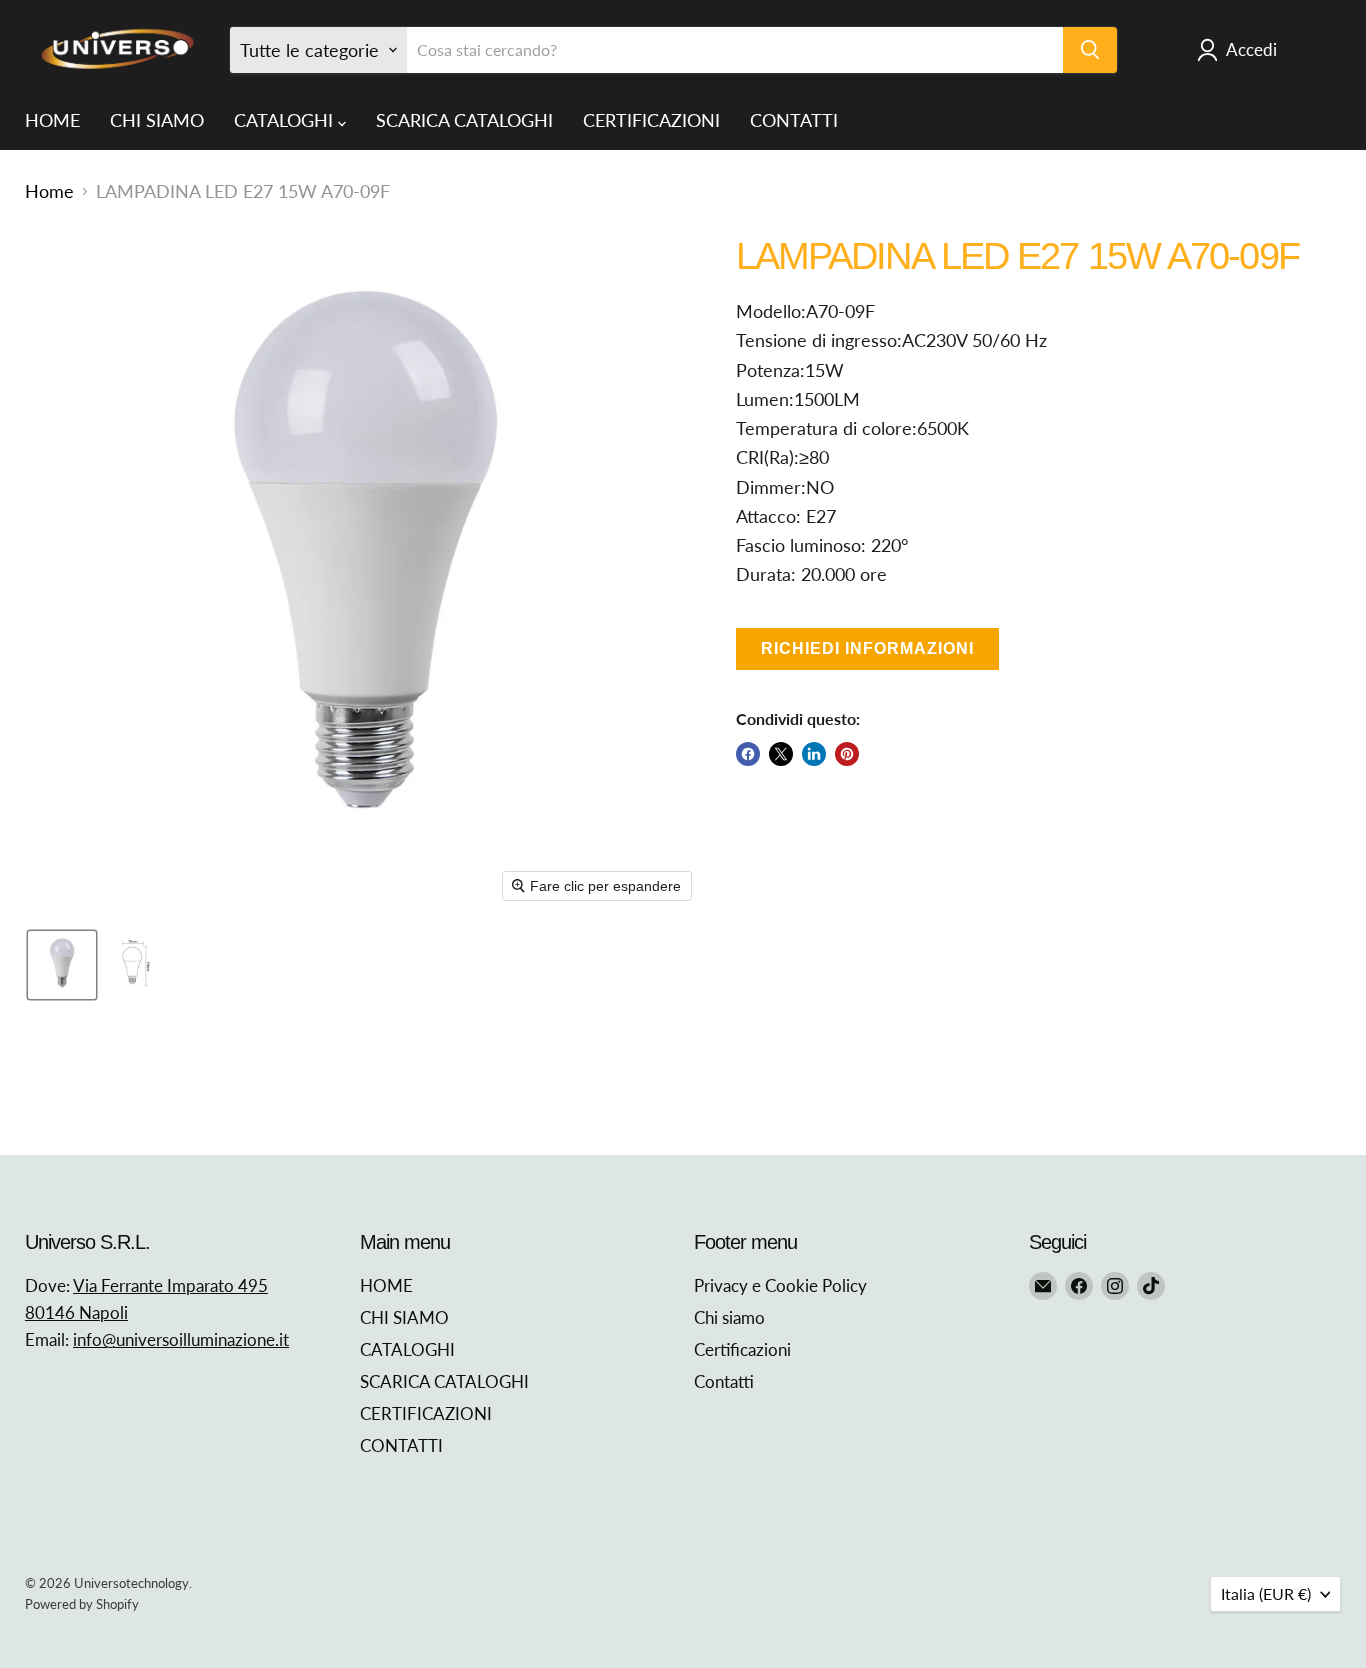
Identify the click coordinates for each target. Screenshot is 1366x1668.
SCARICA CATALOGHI (464, 120)
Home (49, 191)
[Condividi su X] (781, 754)
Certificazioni (742, 1349)
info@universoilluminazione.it (181, 1339)
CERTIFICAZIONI (651, 120)
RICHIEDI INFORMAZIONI (867, 648)
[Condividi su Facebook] (748, 754)
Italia (1266, 1593)
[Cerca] (1090, 50)
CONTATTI (794, 120)
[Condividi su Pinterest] (847, 754)
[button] (62, 965)
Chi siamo (729, 1317)
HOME (52, 120)
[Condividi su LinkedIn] (814, 754)
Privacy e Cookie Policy (780, 1285)
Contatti (724, 1381)
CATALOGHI (286, 120)
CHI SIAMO (157, 120)
